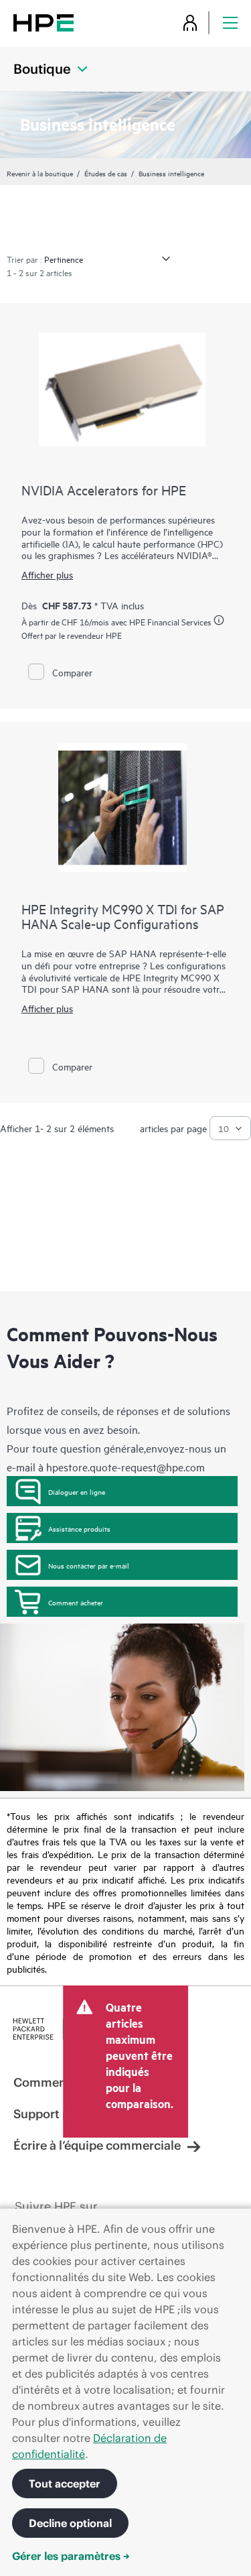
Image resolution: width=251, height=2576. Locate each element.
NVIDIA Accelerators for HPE (104, 490)
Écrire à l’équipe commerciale (97, 2145)
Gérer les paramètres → (71, 2556)
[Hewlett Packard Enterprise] (44, 22)
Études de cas (106, 173)
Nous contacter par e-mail (89, 1565)
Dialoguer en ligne (77, 1491)
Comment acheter (76, 1602)
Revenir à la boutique (40, 173)
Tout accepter (65, 2483)
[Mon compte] (190, 22)
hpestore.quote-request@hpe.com (125, 1467)
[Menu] (230, 22)
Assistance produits (79, 1528)
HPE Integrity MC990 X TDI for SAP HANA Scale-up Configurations (123, 916)
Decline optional (70, 2523)
